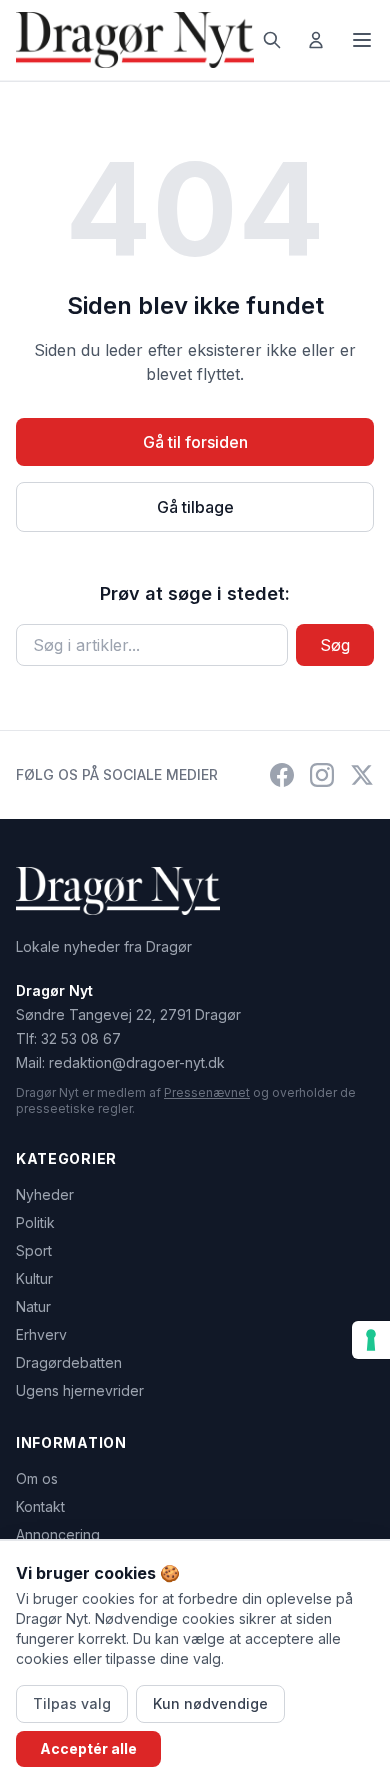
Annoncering (58, 1534)
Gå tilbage (195, 507)
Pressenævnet (207, 1092)
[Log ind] (316, 40)
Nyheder (45, 1194)
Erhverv (41, 1334)
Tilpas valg (72, 1703)
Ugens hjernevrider (80, 1390)
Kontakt (40, 1506)
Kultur (34, 1278)
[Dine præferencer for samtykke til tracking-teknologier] (371, 1340)
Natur (33, 1306)
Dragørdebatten (69, 1362)
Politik (35, 1222)
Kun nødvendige (210, 1703)
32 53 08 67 (81, 1038)
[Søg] (272, 40)
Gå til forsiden (195, 442)
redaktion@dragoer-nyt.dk (137, 1062)
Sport (34, 1250)
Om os (37, 1478)
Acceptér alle (88, 1748)
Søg (335, 645)
